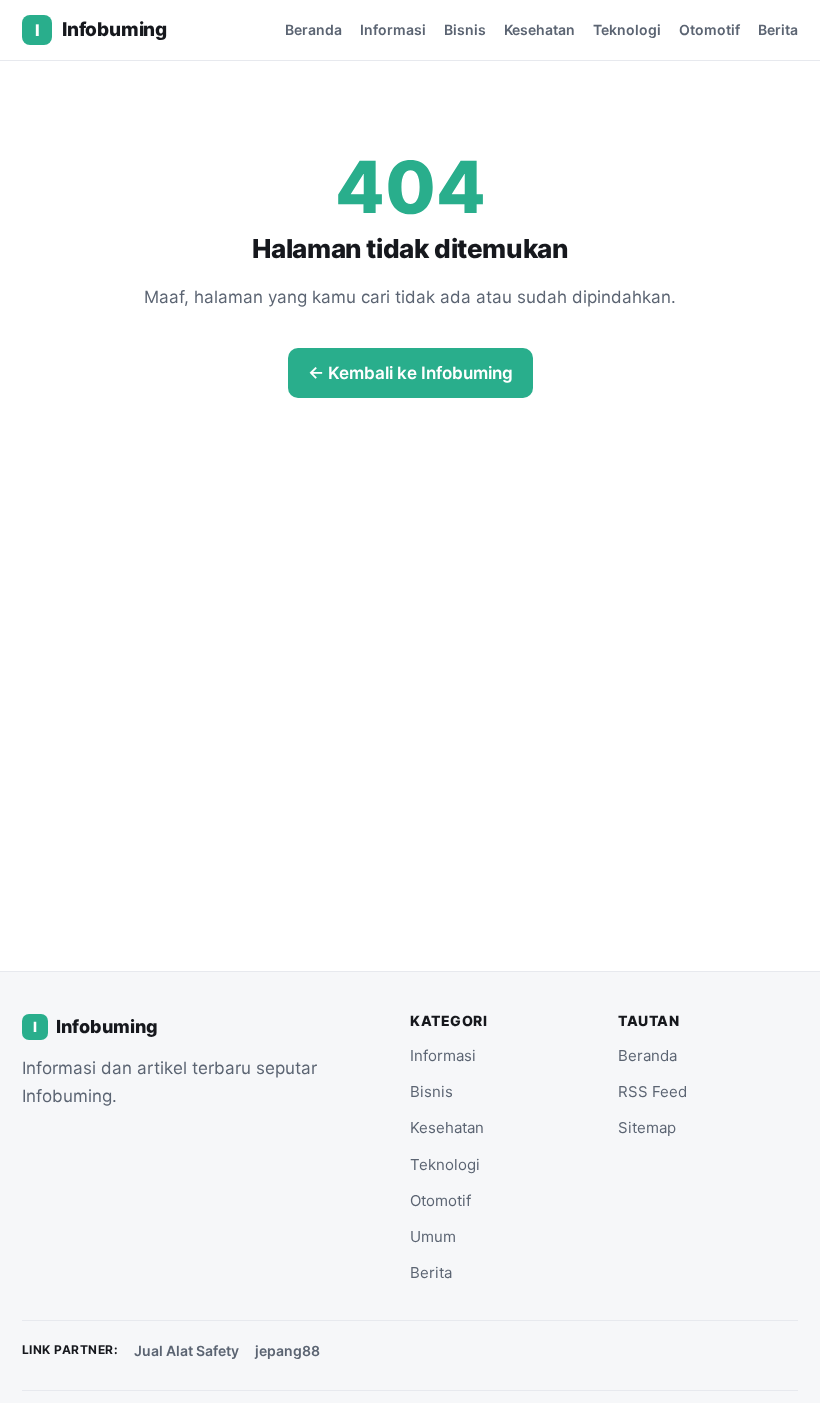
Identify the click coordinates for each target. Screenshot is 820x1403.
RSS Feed (652, 1091)
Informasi (393, 29)
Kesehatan (539, 29)
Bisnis (465, 29)
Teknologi (627, 29)
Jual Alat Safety (186, 1350)
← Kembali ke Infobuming (410, 373)
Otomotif (709, 29)
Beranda (313, 29)
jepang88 (287, 1350)
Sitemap (647, 1127)
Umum (433, 1236)
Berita (778, 29)
